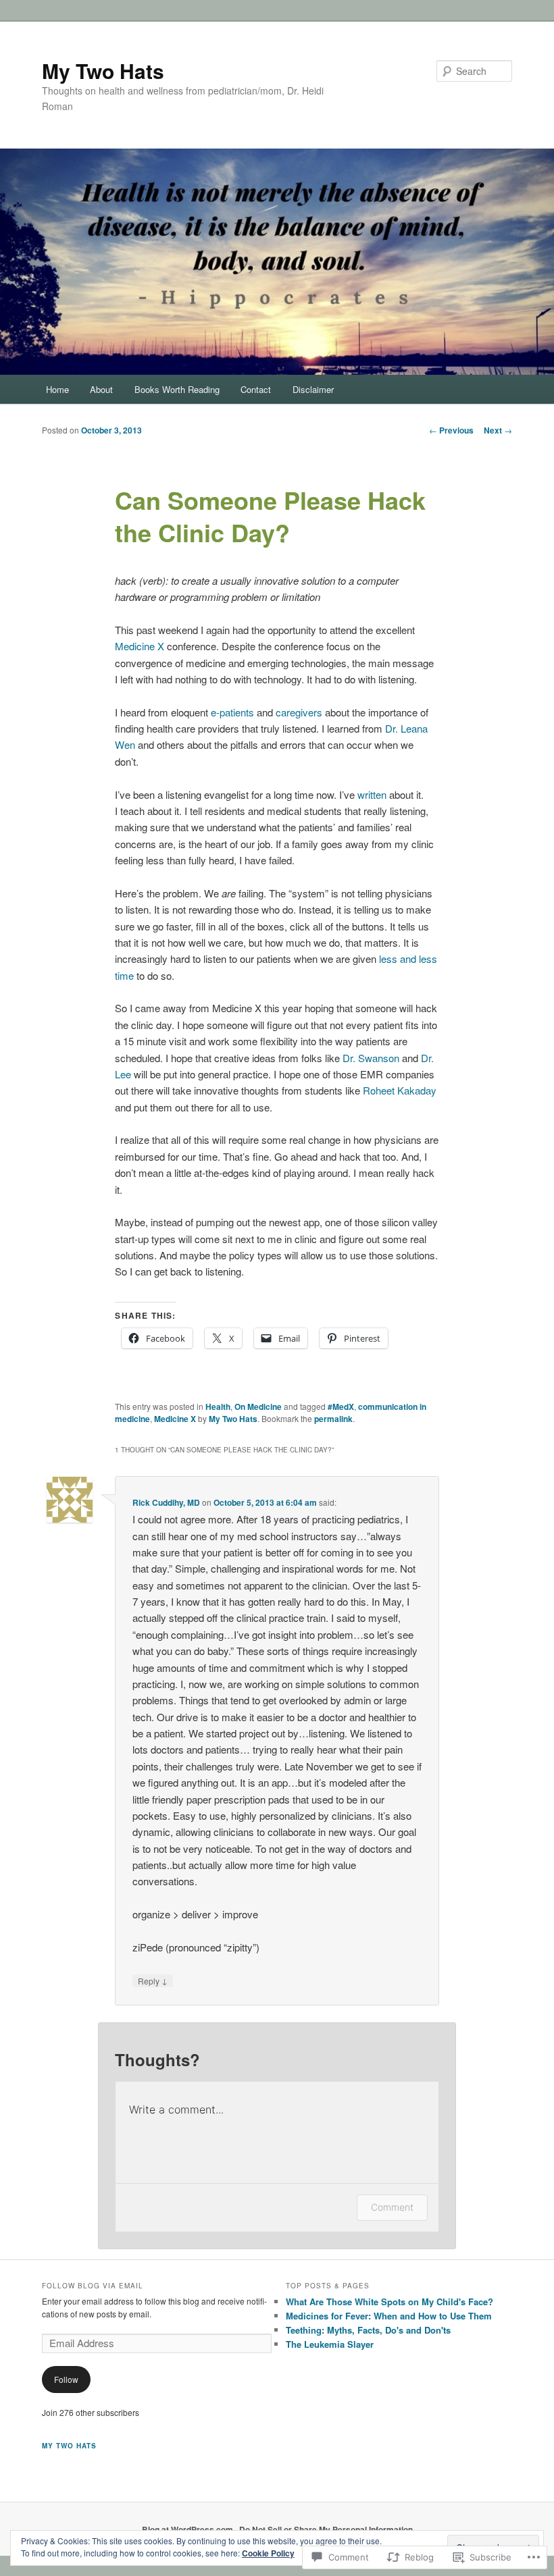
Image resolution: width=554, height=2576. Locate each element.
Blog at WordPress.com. (188, 2529)
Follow (66, 2379)
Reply (153, 1980)
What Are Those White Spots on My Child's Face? (389, 2302)
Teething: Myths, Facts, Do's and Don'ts (368, 2330)
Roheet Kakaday (400, 1090)
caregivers (299, 712)
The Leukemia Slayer (330, 2344)
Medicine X (140, 646)
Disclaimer (313, 389)
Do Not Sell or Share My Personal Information (326, 2529)
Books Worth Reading (177, 389)
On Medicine (258, 1407)
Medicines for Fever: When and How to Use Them (389, 2316)
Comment (392, 2207)
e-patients (232, 712)
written (372, 794)
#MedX (341, 1407)
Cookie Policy (268, 2553)
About (101, 389)
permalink (333, 1419)
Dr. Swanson (371, 1058)
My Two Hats (103, 71)
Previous (451, 430)
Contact (256, 389)
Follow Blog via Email (93, 2286)
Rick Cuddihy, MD (166, 1502)
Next (498, 430)
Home (57, 389)
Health (218, 1407)
